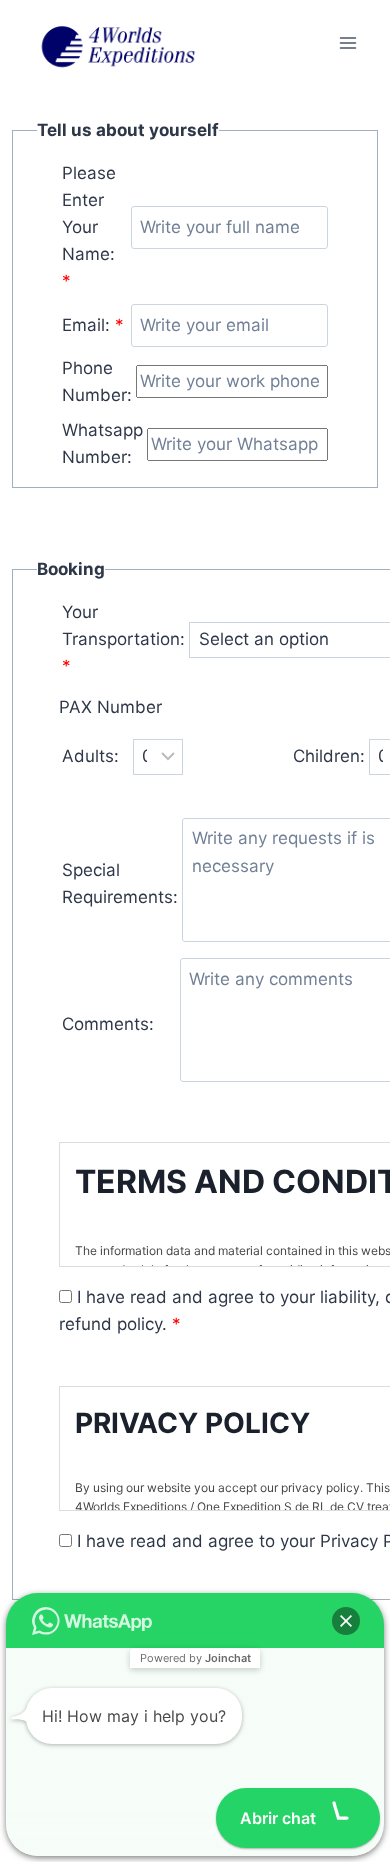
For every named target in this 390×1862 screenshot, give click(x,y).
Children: (329, 756)
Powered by (195, 1658)
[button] (346, 1621)
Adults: (90, 756)
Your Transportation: (123, 639)
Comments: (108, 1024)
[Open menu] (347, 43)
